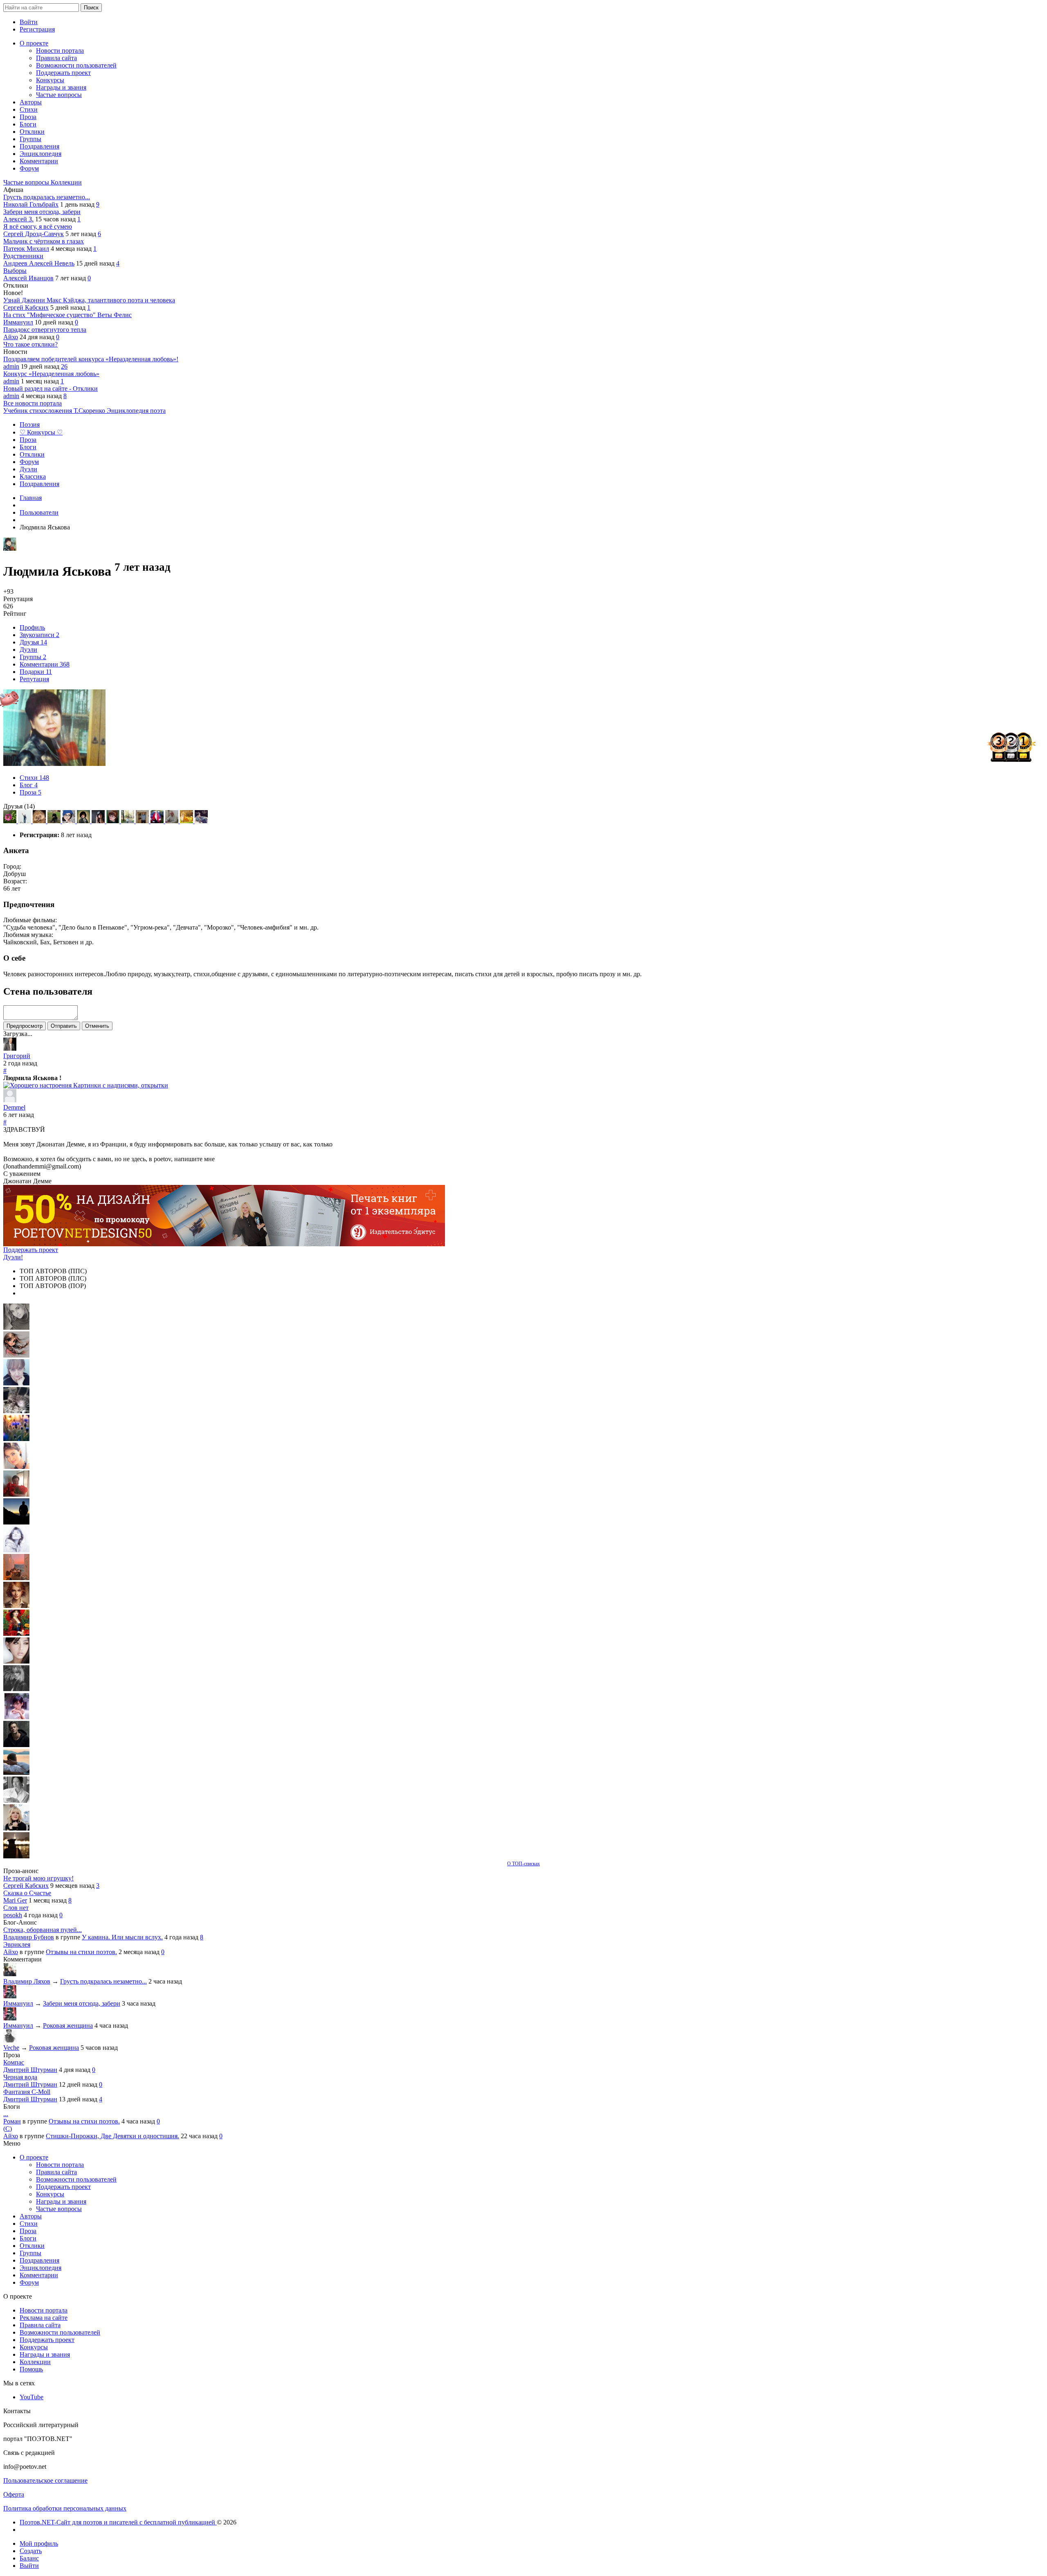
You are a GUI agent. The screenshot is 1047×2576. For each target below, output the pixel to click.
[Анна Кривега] (16, 1494)
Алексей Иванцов (28, 278)
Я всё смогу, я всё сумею (38, 226)
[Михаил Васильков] (25, 821)
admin (11, 366)
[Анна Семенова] (16, 1355)
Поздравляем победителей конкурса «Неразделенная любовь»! (91, 359)
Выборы (15, 271)
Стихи (34, 778)
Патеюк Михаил (26, 249)
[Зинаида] (11, 821)
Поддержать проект (31, 1250)
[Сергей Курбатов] (143, 821)
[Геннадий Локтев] (55, 821)
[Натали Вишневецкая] (16, 1606)
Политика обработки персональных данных (65, 2508)
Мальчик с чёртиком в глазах (44, 241)
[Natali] (16, 1800)
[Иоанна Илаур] (201, 821)
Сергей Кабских (26, 307)
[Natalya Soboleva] (16, 1327)
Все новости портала (33, 403)
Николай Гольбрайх (31, 204)
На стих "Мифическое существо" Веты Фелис (67, 315)
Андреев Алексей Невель (39, 263)
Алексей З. (18, 219)
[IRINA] (16, 1689)
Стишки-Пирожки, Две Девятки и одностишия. (112, 2136)
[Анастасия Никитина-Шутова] (187, 821)
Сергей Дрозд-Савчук (34, 234)
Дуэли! (13, 1257)
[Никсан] (40, 821)
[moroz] (16, 1717)
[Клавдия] (114, 821)
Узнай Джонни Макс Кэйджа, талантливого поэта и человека (89, 300)
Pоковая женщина (68, 2025)
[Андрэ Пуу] (84, 821)
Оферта (14, 2494)
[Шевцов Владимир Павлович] (173, 821)
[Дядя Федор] (16, 1745)
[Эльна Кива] (16, 1467)
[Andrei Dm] (16, 1522)
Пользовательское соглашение (45, 2480)
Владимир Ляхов (27, 1981)
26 (64, 366)
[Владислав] (16, 1773)
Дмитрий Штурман (30, 2070)
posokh (13, 1915)
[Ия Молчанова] (128, 821)
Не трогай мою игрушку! (38, 1878)
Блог (29, 785)
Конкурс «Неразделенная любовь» (51, 374)
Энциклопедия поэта (136, 411)
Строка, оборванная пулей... (43, 1930)
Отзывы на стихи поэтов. (81, 1952)
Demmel (14, 1107)
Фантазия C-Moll (27, 2092)
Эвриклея (17, 1944)
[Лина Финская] (70, 821)
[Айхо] (16, 1634)
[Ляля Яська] (16, 1383)
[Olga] (16, 1661)
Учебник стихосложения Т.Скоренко (55, 411)
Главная (31, 498)
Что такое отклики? (30, 344)
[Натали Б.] (158, 821)
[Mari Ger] (16, 1439)
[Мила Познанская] (16, 1828)
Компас (14, 2062)
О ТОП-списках (523, 1864)
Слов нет (16, 1908)
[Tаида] (16, 1411)
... (6, 2114)
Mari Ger (15, 1900)
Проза (30, 792)
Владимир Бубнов (29, 1937)
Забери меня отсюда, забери (42, 212)
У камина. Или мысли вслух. (122, 1937)
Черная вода (20, 2077)
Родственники (23, 256)
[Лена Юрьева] (16, 1550)
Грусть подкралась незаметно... (47, 197)
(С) (8, 2129)
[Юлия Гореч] (16, 1856)
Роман (12, 2121)
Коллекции (66, 182)
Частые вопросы (27, 182)
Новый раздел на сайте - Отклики (51, 388)
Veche (11, 2048)
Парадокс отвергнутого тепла (45, 330)
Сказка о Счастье (27, 1893)
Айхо (11, 337)
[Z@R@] (99, 821)
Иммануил (18, 322)
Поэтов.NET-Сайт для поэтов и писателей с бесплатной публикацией (118, 2522)
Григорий (17, 1056)
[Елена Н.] (16, 1578)
